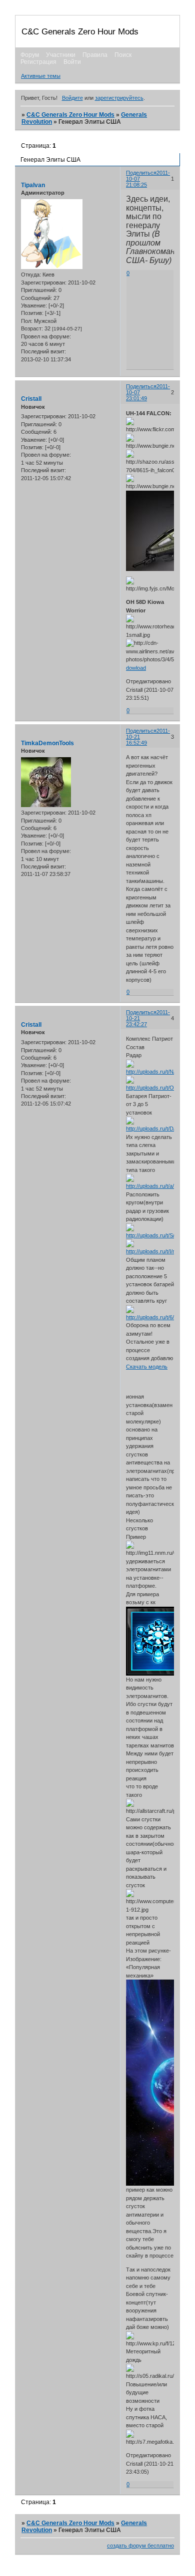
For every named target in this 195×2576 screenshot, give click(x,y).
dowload (136, 668)
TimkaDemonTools (47, 743)
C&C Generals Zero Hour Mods (70, 115)
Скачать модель (147, 1367)
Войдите (72, 98)
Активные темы (41, 76)
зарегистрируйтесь (119, 98)
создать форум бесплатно (140, 2546)
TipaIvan (33, 185)
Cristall (31, 399)
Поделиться (141, 173)
